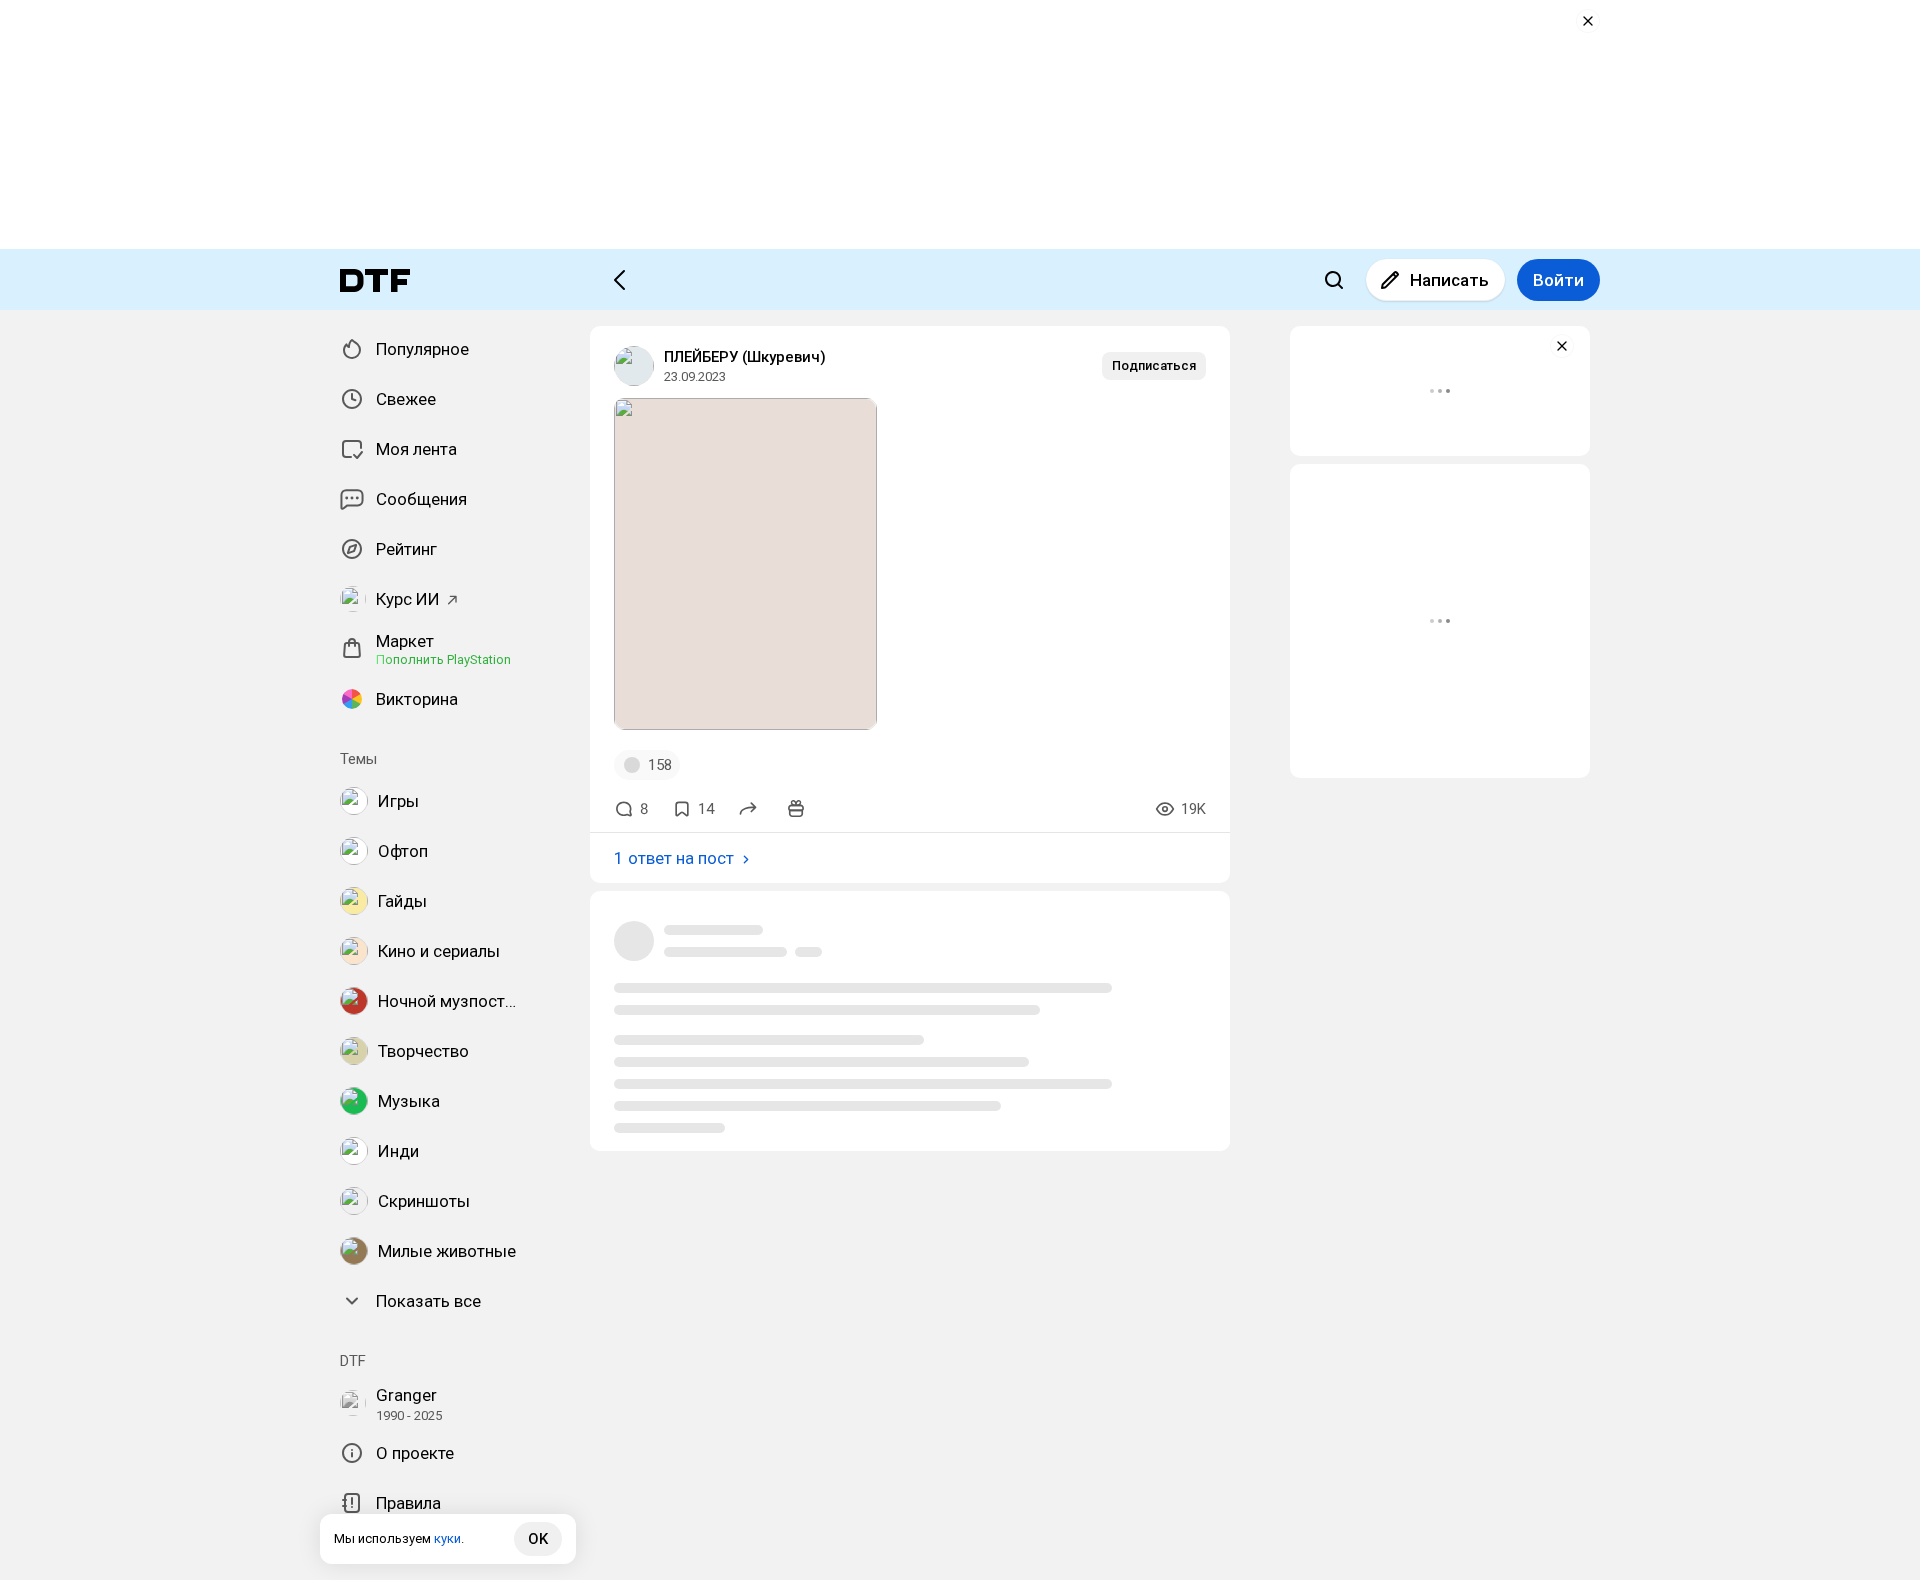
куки (447, 1538)
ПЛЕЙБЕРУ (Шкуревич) (745, 357)
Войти (1558, 280)
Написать (1449, 280)
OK (538, 1539)
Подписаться (1154, 365)
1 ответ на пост (674, 858)
